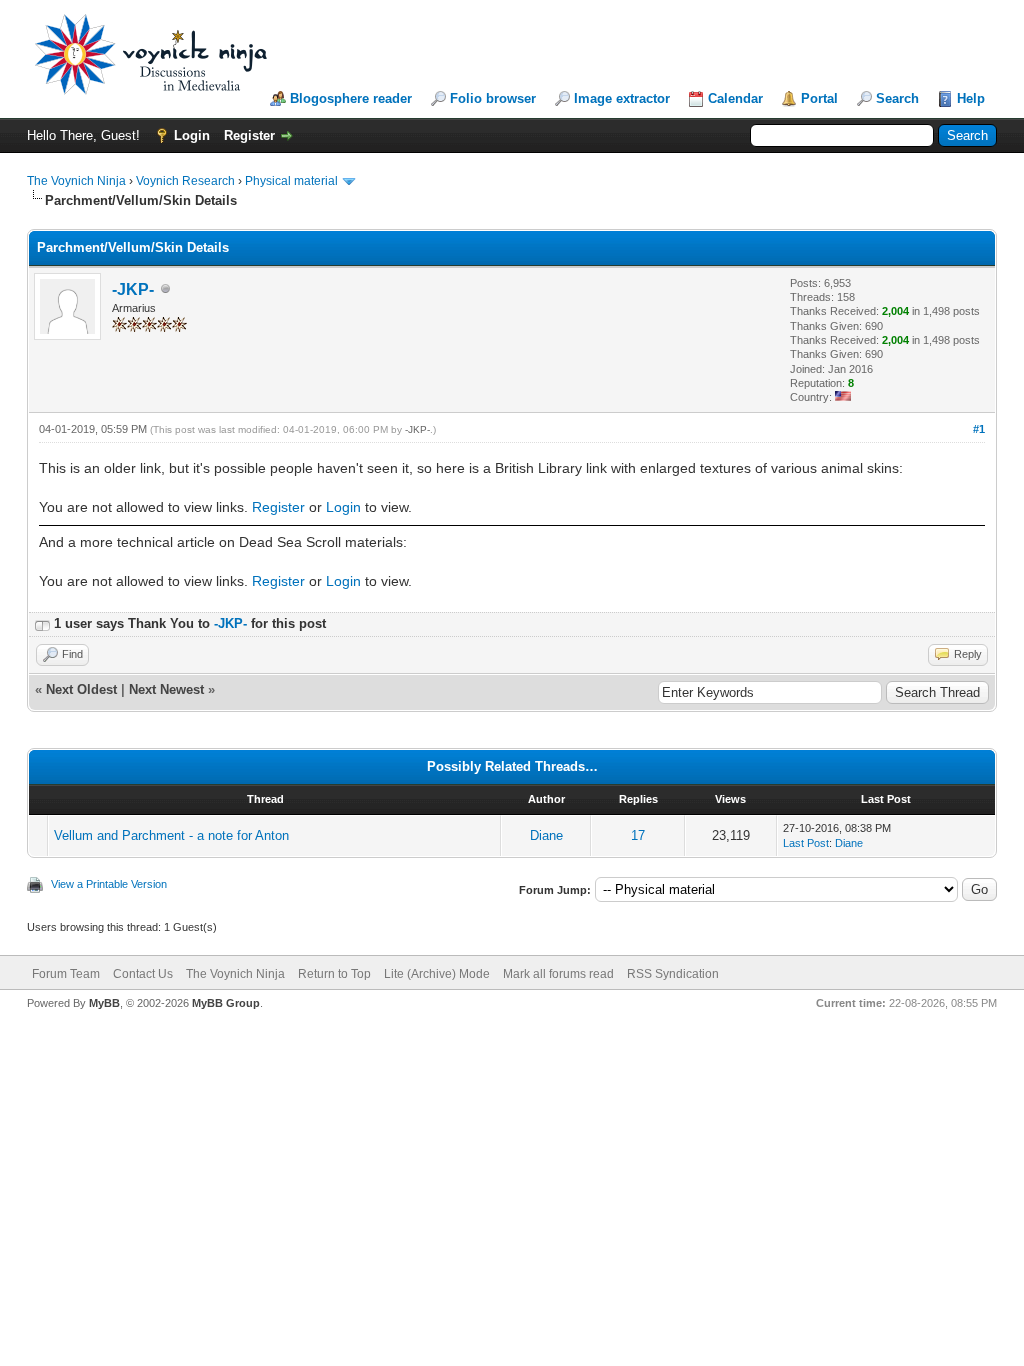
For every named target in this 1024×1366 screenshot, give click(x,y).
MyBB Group (226, 1003)
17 (638, 835)
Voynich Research (185, 181)
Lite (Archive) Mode (437, 974)
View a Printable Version (109, 884)
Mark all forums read (558, 974)
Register (249, 135)
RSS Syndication (673, 974)
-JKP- (133, 289)
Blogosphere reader (351, 98)
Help (971, 98)
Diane (546, 835)
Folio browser (493, 98)
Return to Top (334, 974)
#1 (979, 429)
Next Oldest (81, 689)
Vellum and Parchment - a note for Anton (171, 835)
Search (897, 98)
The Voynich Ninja (76, 181)
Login (192, 135)
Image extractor (622, 98)
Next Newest (166, 689)
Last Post (806, 843)
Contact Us (143, 974)
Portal (819, 98)
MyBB (104, 1003)
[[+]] (42, 623)
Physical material (291, 181)
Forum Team (66, 974)
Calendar (735, 98)
